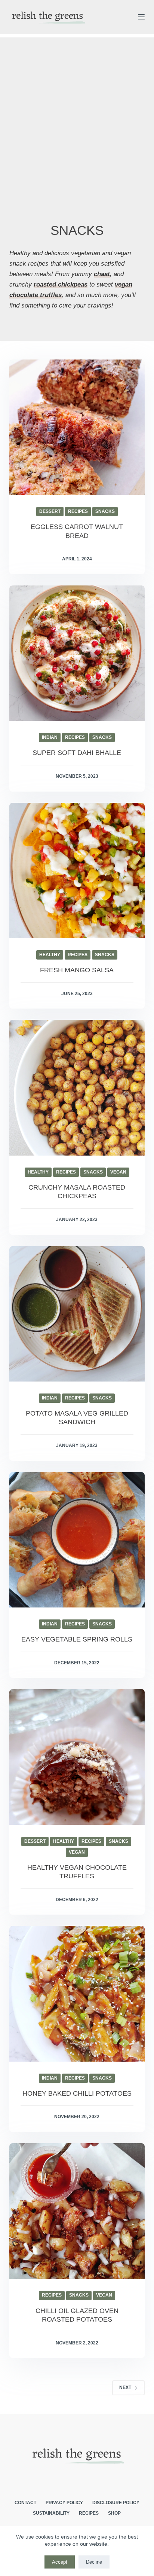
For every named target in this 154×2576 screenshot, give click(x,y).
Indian (50, 737)
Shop (114, 2513)
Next (125, 2387)
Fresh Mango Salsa (77, 970)
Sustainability (51, 2513)
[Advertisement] (77, 112)
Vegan (118, 1172)
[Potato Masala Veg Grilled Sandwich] (77, 1314)
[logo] (48, 17)
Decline (94, 2562)
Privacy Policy (64, 2503)
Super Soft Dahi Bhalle (77, 753)
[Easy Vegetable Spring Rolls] (77, 1540)
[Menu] (141, 17)
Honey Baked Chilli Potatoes (77, 2093)
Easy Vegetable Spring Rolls (77, 1639)
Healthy (50, 955)
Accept (60, 2562)
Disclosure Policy (116, 2503)
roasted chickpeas (61, 284)
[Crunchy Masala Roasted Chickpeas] (77, 1088)
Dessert (50, 511)
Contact (25, 2503)
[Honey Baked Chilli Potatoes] (77, 1994)
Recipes (78, 511)
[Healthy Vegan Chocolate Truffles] (77, 1757)
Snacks (105, 511)
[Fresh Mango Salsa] (77, 871)
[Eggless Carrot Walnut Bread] (77, 427)
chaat (102, 274)
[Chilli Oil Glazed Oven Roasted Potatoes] (77, 2211)
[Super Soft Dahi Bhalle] (77, 653)
